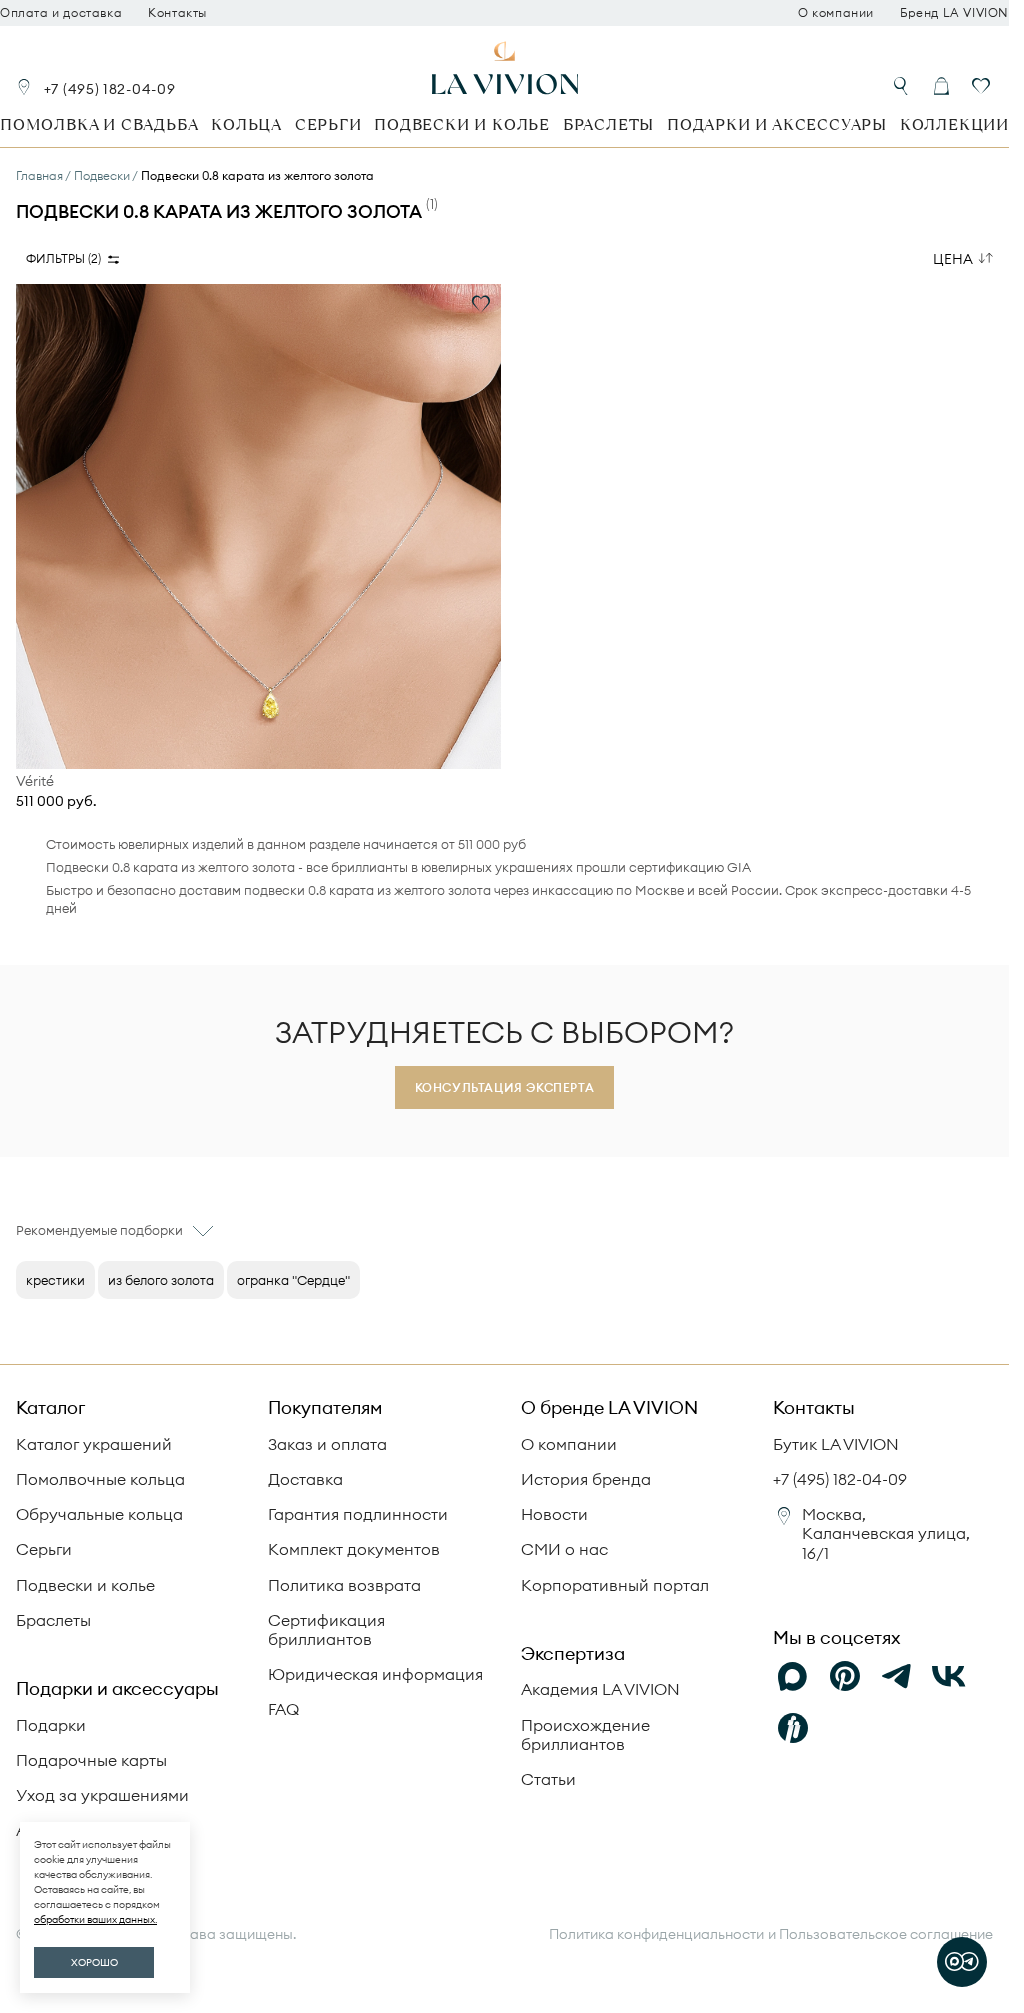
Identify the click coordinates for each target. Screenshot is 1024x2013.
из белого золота (161, 1280)
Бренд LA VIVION (954, 13)
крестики (55, 1280)
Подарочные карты (91, 1760)
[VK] (949, 1676)
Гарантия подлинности (358, 1514)
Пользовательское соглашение (886, 1934)
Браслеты (608, 124)
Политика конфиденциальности (656, 1934)
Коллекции (954, 124)
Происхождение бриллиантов (585, 1734)
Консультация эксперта (505, 1087)
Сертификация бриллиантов (326, 1629)
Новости (554, 1514)
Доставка (305, 1479)
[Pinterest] (845, 1676)
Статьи (548, 1779)
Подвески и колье (462, 124)
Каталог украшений (94, 1444)
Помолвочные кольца (100, 1479)
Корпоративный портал (615, 1585)
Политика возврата (344, 1585)
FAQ (283, 1709)
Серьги (328, 124)
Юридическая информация (375, 1674)
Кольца (246, 124)
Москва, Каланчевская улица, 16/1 (886, 1533)
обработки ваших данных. (95, 1919)
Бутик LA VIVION (836, 1444)
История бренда (586, 1479)
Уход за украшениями (102, 1795)
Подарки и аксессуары (777, 124)
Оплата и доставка (61, 13)
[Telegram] (897, 1676)
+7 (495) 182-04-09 (110, 89)
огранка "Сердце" (293, 1280)
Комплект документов (354, 1549)
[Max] (793, 1676)
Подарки (51, 1725)
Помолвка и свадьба (99, 124)
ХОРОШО (94, 1962)
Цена (953, 259)
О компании (836, 13)
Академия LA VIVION (600, 1689)
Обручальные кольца (99, 1514)
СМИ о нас (564, 1549)
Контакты (177, 13)
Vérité (35, 781)
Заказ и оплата (327, 1444)
